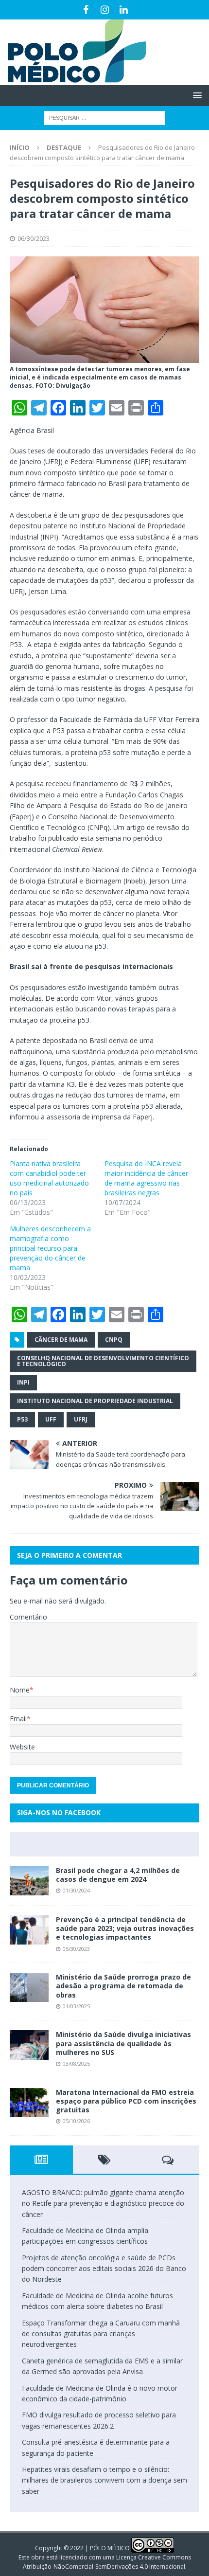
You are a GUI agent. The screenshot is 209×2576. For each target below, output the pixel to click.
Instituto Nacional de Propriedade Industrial (95, 1401)
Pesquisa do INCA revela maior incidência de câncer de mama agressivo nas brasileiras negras (146, 1178)
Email (18, 1719)
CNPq (114, 1340)
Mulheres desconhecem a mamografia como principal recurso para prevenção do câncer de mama (50, 1248)
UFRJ (81, 1419)
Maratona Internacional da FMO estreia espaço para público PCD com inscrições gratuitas (126, 2101)
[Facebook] (86, 10)
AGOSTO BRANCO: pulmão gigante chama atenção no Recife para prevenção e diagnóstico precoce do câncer (103, 2203)
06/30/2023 (34, 238)
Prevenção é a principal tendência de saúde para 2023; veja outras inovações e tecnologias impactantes (125, 1928)
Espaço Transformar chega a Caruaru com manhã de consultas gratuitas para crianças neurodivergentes (101, 2334)
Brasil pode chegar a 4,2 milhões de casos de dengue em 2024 (118, 1875)
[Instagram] (105, 10)
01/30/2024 (76, 1890)
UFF (51, 1419)
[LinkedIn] (124, 10)
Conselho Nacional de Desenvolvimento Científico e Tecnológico (103, 1361)
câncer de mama (61, 1340)
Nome (20, 1690)
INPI (23, 1382)
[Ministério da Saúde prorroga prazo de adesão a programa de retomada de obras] (29, 1987)
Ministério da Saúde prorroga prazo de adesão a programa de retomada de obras (123, 1986)
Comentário (28, 1617)
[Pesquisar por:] (104, 117)
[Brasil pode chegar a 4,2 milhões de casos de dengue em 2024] (29, 1881)
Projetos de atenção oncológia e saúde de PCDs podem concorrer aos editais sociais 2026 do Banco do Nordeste (104, 2269)
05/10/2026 (76, 2121)
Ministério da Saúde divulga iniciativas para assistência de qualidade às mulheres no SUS (123, 2043)
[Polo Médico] (73, 80)
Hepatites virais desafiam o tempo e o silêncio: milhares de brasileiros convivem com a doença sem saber (104, 2480)
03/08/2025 (76, 2063)
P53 (22, 1419)
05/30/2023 (76, 1949)
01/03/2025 (76, 2006)
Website (22, 1747)
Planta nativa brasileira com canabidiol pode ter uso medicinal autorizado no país (49, 1178)
